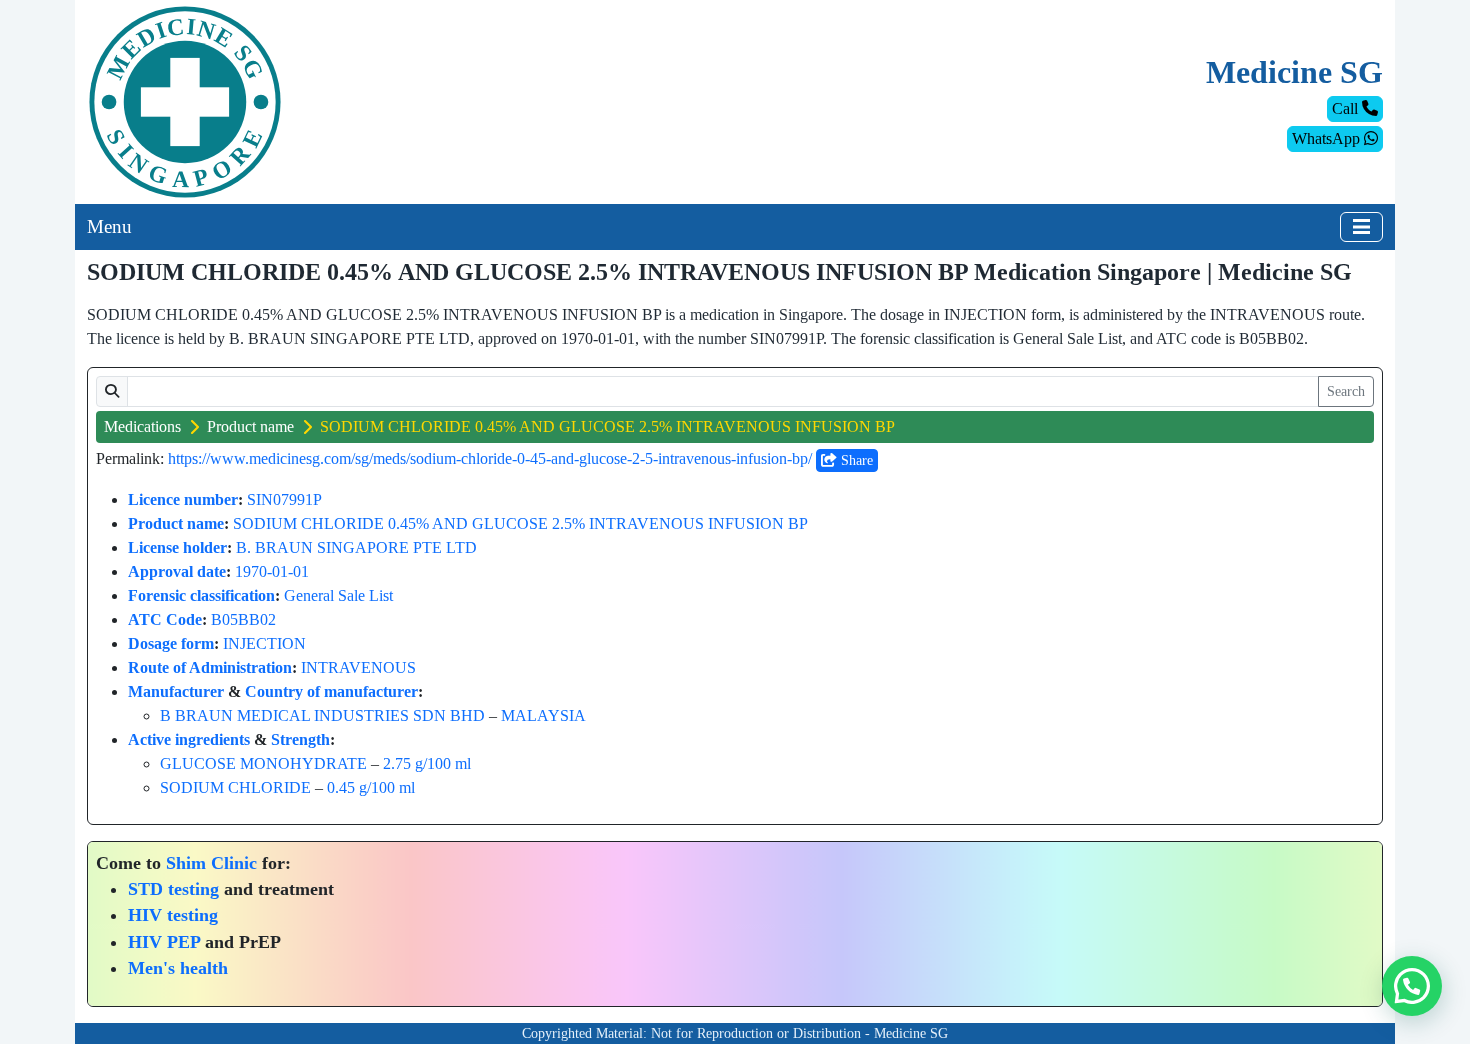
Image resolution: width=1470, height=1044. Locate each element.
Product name (250, 426)
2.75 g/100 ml (427, 763)
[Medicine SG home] (185, 100)
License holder (177, 547)
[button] (1412, 986)
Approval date (177, 571)
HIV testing (173, 915)
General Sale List (338, 595)
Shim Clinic (211, 863)
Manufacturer (176, 691)
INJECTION (264, 643)
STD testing (173, 889)
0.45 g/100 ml (371, 787)
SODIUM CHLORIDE (235, 787)
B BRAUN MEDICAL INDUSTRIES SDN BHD (322, 715)
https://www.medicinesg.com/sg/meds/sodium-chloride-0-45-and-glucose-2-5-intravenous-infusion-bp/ (490, 458)
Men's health (178, 968)
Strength (300, 739)
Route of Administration (210, 667)
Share (855, 460)
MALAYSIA (543, 715)
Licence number (183, 499)
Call (1347, 108)
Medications (142, 426)
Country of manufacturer (331, 691)
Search (1346, 391)
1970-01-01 (272, 571)
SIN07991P (284, 499)
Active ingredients (189, 739)
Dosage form (171, 643)
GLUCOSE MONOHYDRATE (263, 763)
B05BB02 (243, 619)
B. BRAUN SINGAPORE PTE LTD (356, 547)
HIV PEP (164, 942)
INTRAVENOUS (358, 667)
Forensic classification (201, 595)
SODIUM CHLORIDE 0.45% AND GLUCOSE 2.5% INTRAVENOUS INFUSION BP (520, 523)
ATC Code (165, 619)
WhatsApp (1328, 138)
